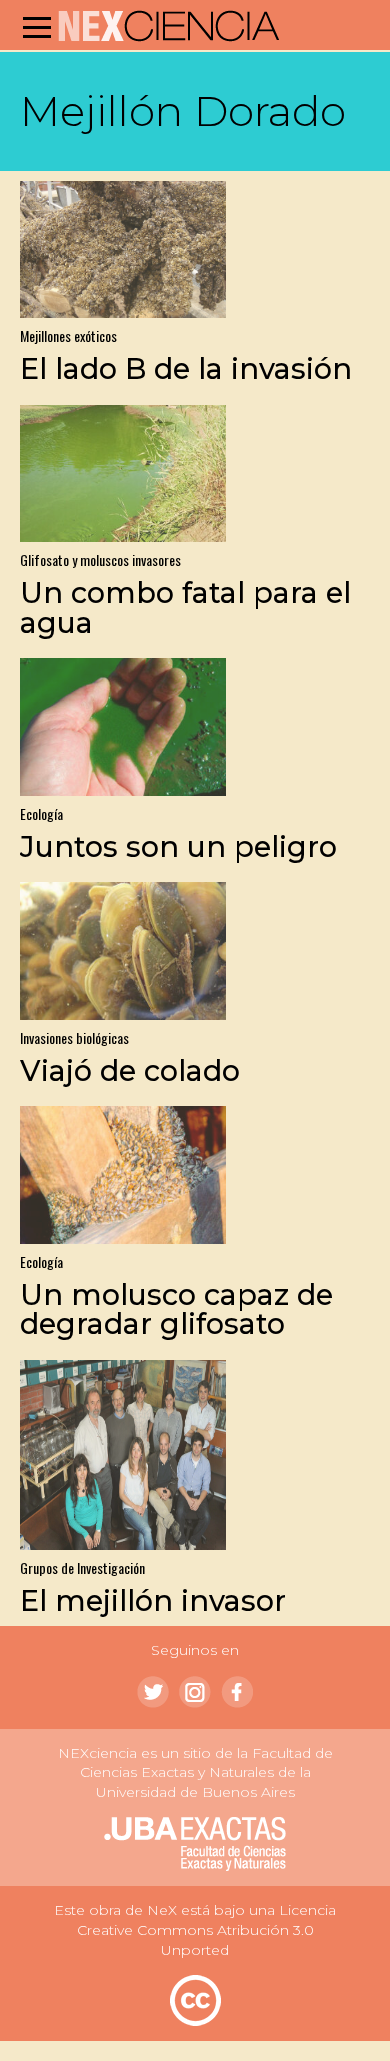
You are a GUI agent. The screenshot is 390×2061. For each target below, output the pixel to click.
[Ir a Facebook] (237, 1692)
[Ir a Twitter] (153, 1692)
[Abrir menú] (37, 27)
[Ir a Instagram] (195, 1692)
